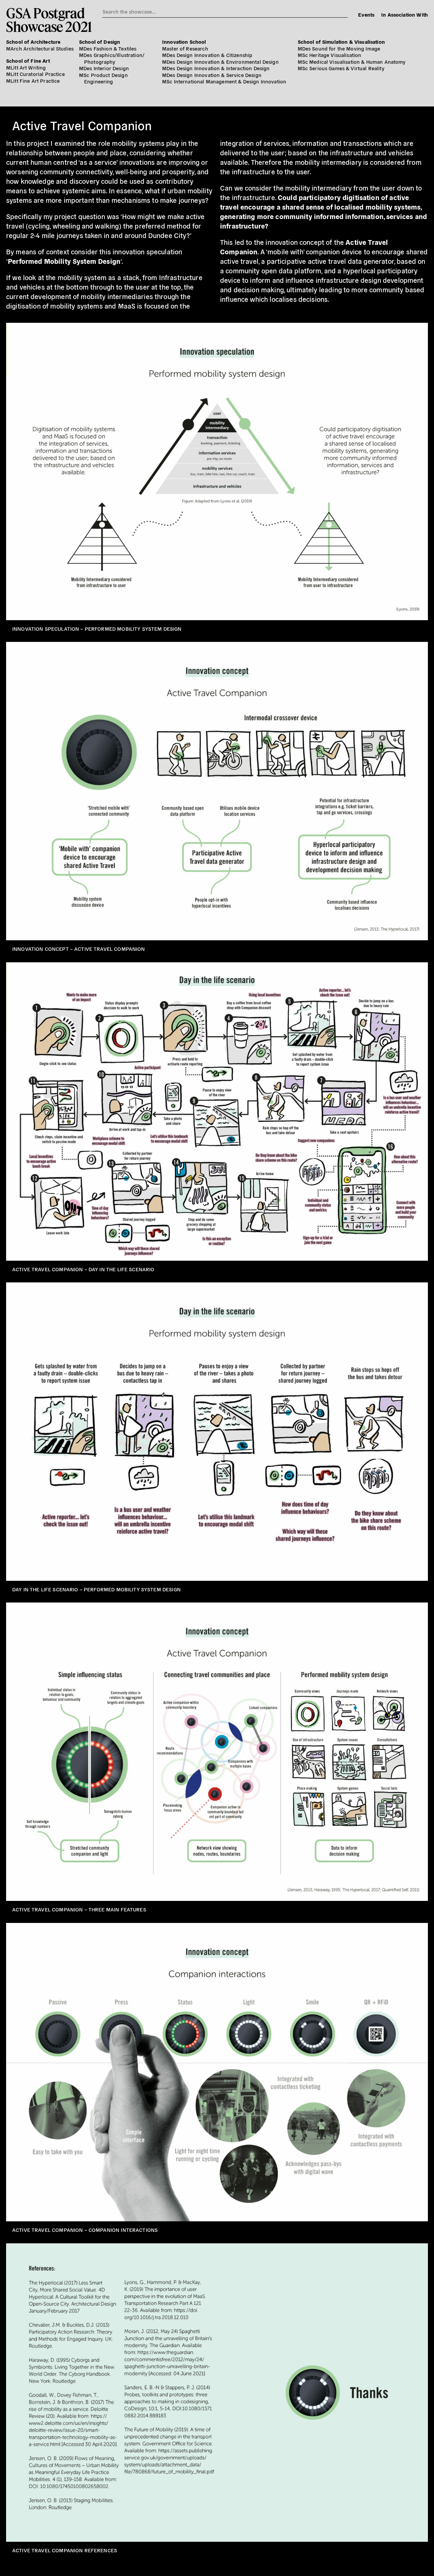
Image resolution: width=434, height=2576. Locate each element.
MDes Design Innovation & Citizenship (207, 55)
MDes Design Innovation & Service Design (212, 75)
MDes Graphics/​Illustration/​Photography (112, 58)
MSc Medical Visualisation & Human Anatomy (352, 62)
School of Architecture (33, 42)
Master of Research (185, 48)
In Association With (405, 14)
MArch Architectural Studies (40, 48)
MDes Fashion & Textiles (108, 48)
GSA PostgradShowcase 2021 (49, 20)
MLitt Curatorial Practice (35, 74)
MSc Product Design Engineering (103, 78)
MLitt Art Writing (26, 67)
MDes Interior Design (104, 68)
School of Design (100, 42)
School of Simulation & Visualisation (341, 42)
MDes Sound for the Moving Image (339, 48)
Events (366, 14)
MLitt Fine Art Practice (33, 81)
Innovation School (184, 42)
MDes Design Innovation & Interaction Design (216, 68)
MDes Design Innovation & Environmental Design (220, 62)
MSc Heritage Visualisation (330, 55)
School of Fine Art (28, 61)
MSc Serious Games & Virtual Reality (341, 68)
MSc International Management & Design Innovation (224, 81)
